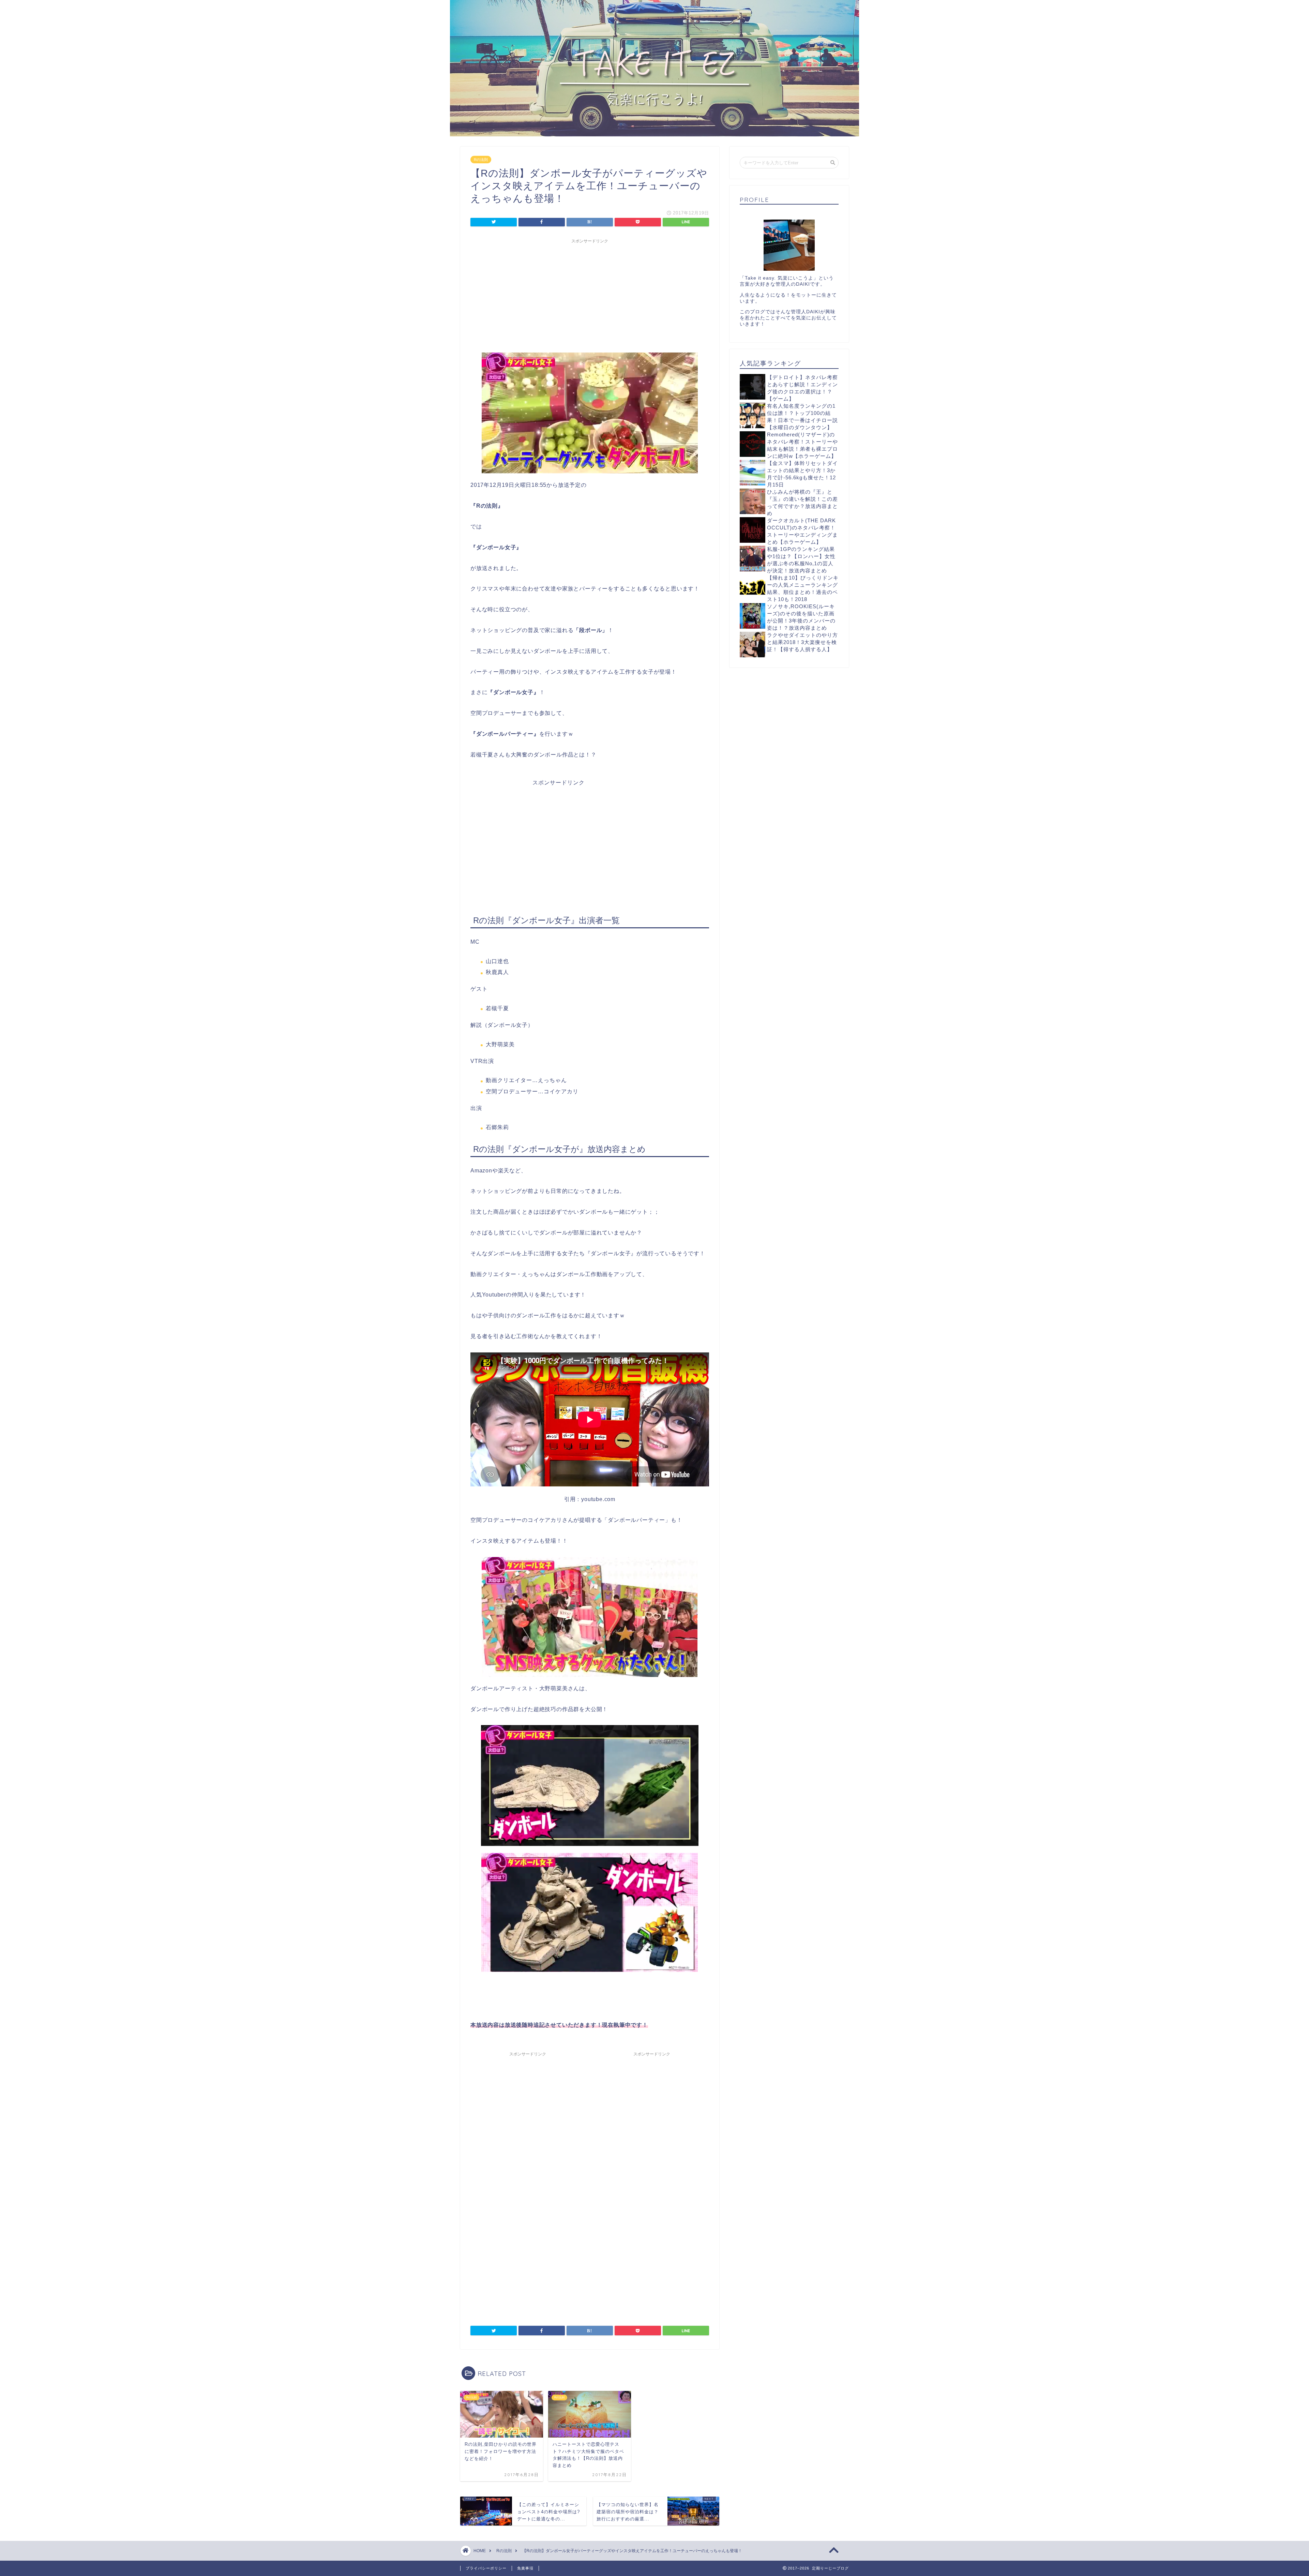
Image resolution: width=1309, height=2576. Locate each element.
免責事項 (525, 2568)
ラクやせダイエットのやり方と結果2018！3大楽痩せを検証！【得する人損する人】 (802, 642)
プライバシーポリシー (486, 2568)
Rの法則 (481, 160)
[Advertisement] (590, 295)
